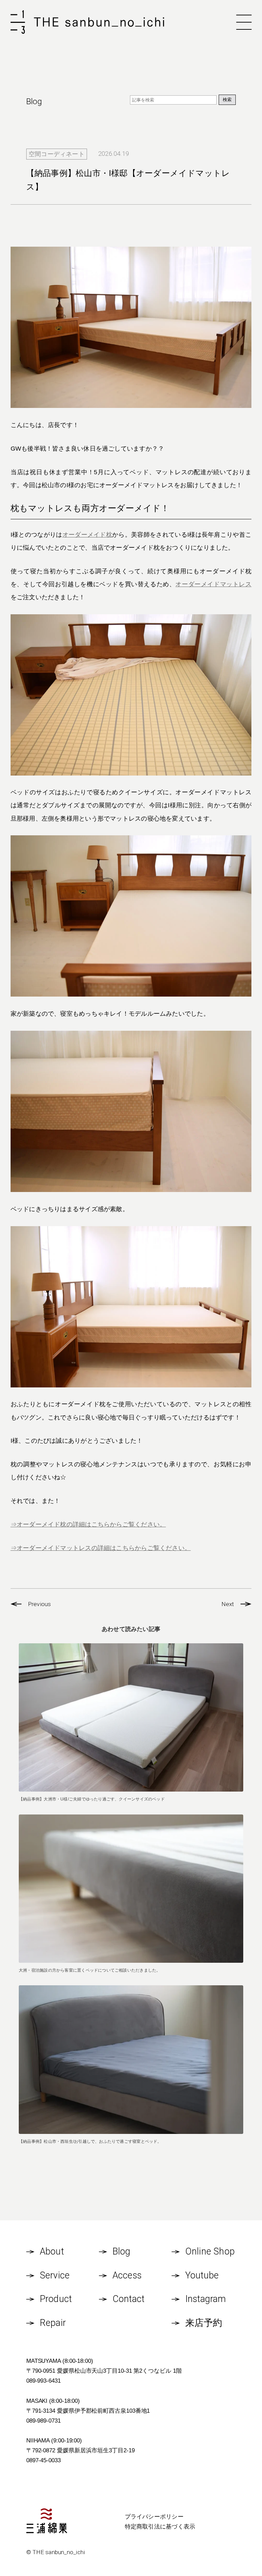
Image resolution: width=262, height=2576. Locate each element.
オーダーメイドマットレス (213, 584)
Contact (129, 2299)
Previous (40, 1604)
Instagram (206, 2299)
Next (228, 1604)
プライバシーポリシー (154, 2517)
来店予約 (204, 2323)
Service (55, 2275)
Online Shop (210, 2251)
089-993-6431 (43, 2381)
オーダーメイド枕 (88, 535)
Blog (122, 2251)
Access (127, 2275)
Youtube (202, 2275)
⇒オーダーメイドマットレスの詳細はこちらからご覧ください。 (101, 1548)
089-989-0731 (43, 2421)
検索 (227, 100)
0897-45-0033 (43, 2460)
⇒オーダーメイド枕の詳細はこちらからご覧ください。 (88, 1524)
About (52, 2251)
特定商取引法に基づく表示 (160, 2526)
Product (56, 2299)
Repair (53, 2323)
